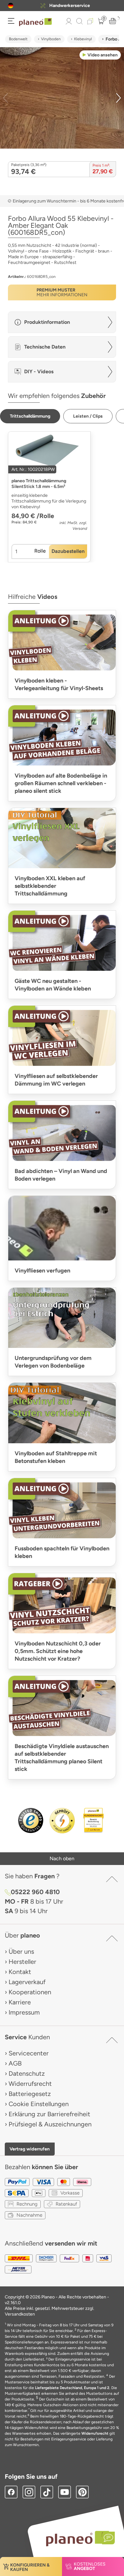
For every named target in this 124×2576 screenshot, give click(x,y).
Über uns (21, 1951)
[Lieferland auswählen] (11, 6)
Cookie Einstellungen (39, 2104)
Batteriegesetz (30, 2094)
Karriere (20, 2002)
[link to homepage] (35, 22)
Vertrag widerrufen (30, 2149)
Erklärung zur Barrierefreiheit (49, 2114)
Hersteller (22, 1962)
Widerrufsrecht (30, 2084)
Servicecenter (29, 2053)
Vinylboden (51, 39)
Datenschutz (27, 2073)
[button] (11, 6)
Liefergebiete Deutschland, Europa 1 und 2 (72, 2388)
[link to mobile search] (79, 21)
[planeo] (77, 2538)
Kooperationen (30, 1992)
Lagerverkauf (27, 1982)
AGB (15, 2063)
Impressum (24, 2012)
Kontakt (20, 1972)
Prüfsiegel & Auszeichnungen (50, 2124)
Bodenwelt (18, 39)
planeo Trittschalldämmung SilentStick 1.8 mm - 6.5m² (39, 484)
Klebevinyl (83, 39)
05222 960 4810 (35, 1892)
